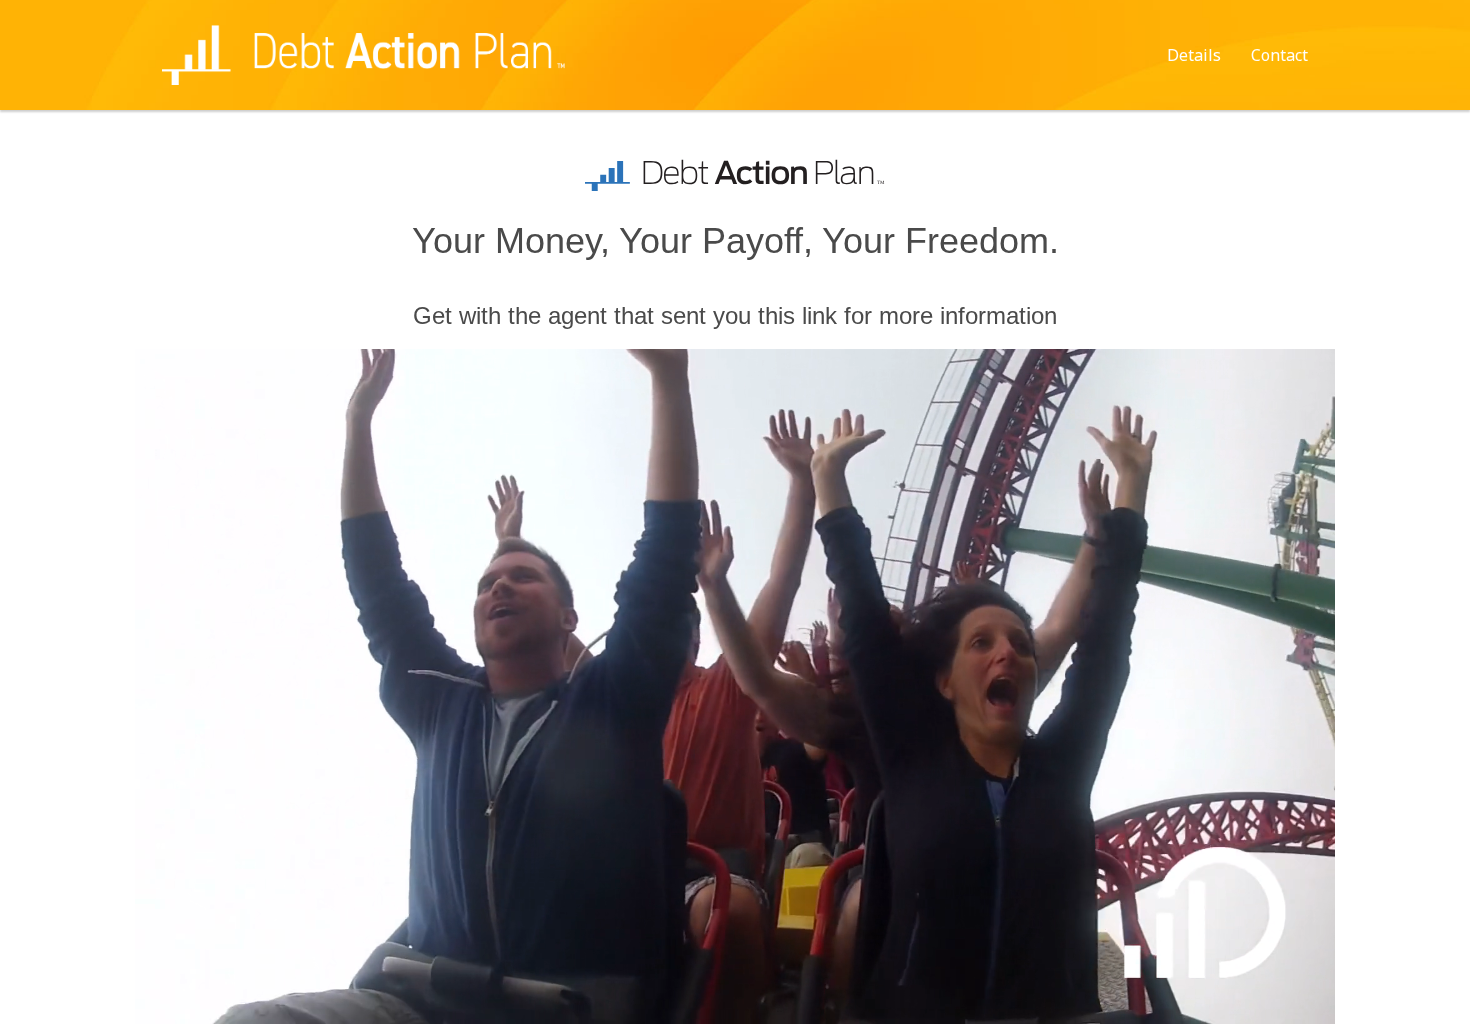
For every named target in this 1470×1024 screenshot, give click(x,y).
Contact (1279, 55)
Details (1194, 55)
